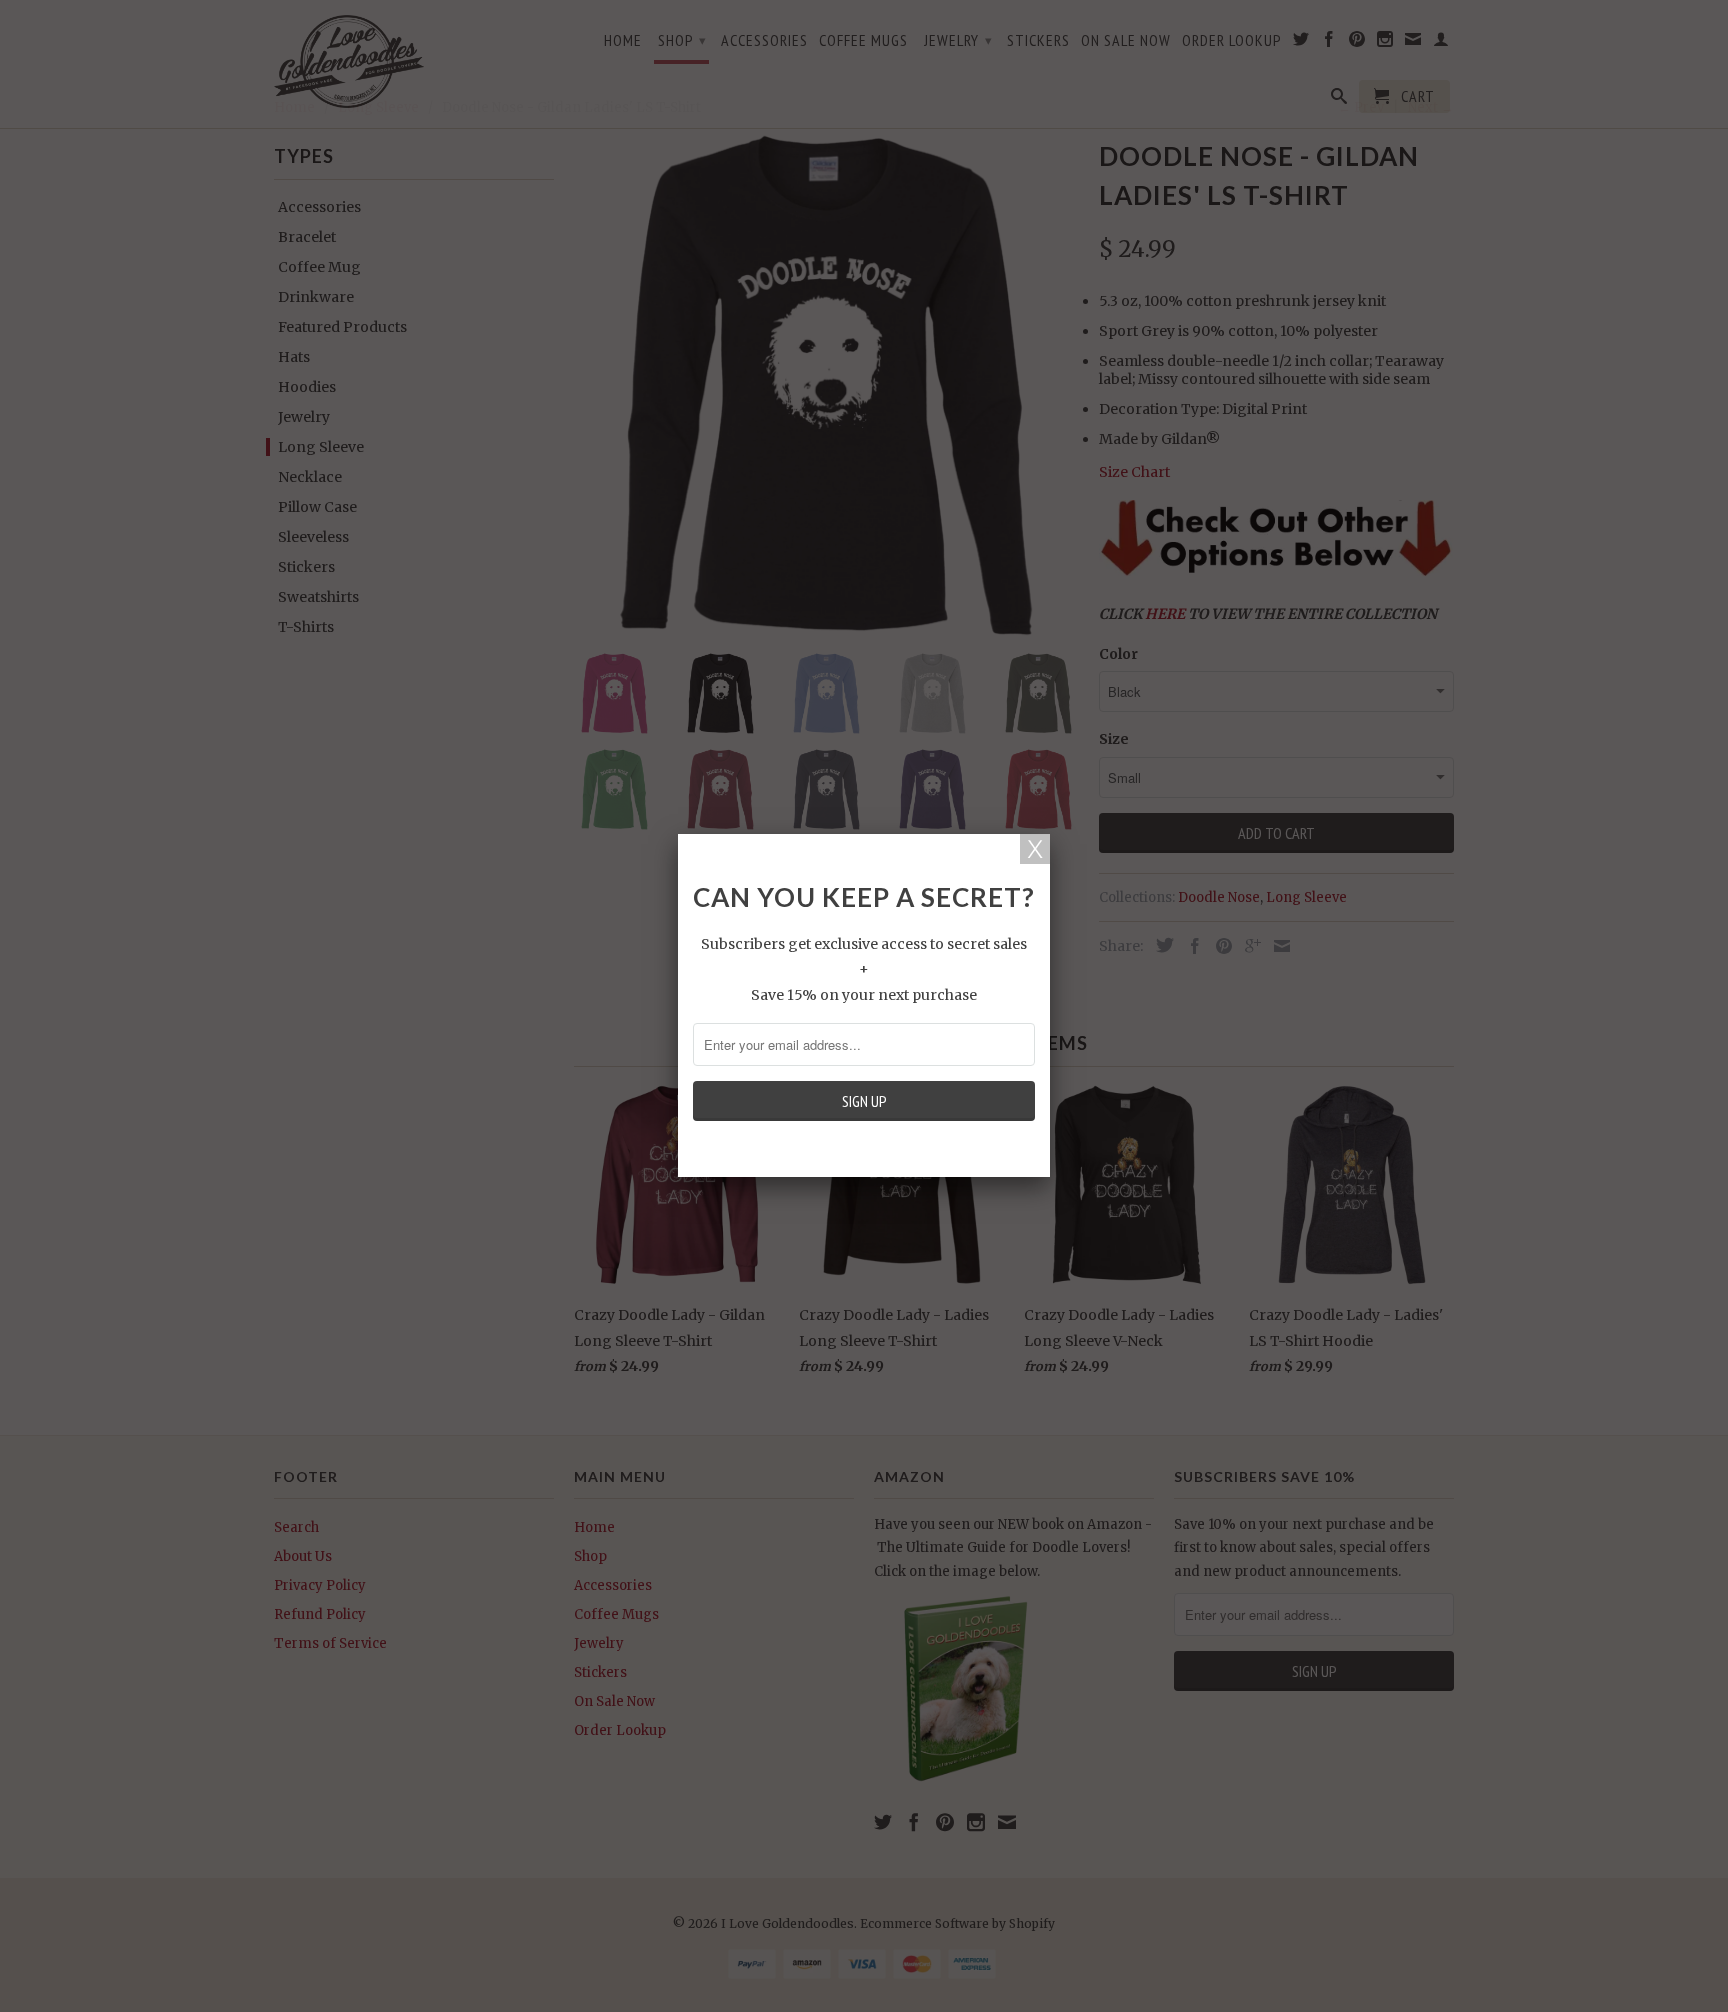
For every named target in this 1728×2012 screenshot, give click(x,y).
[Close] (1035, 849)
